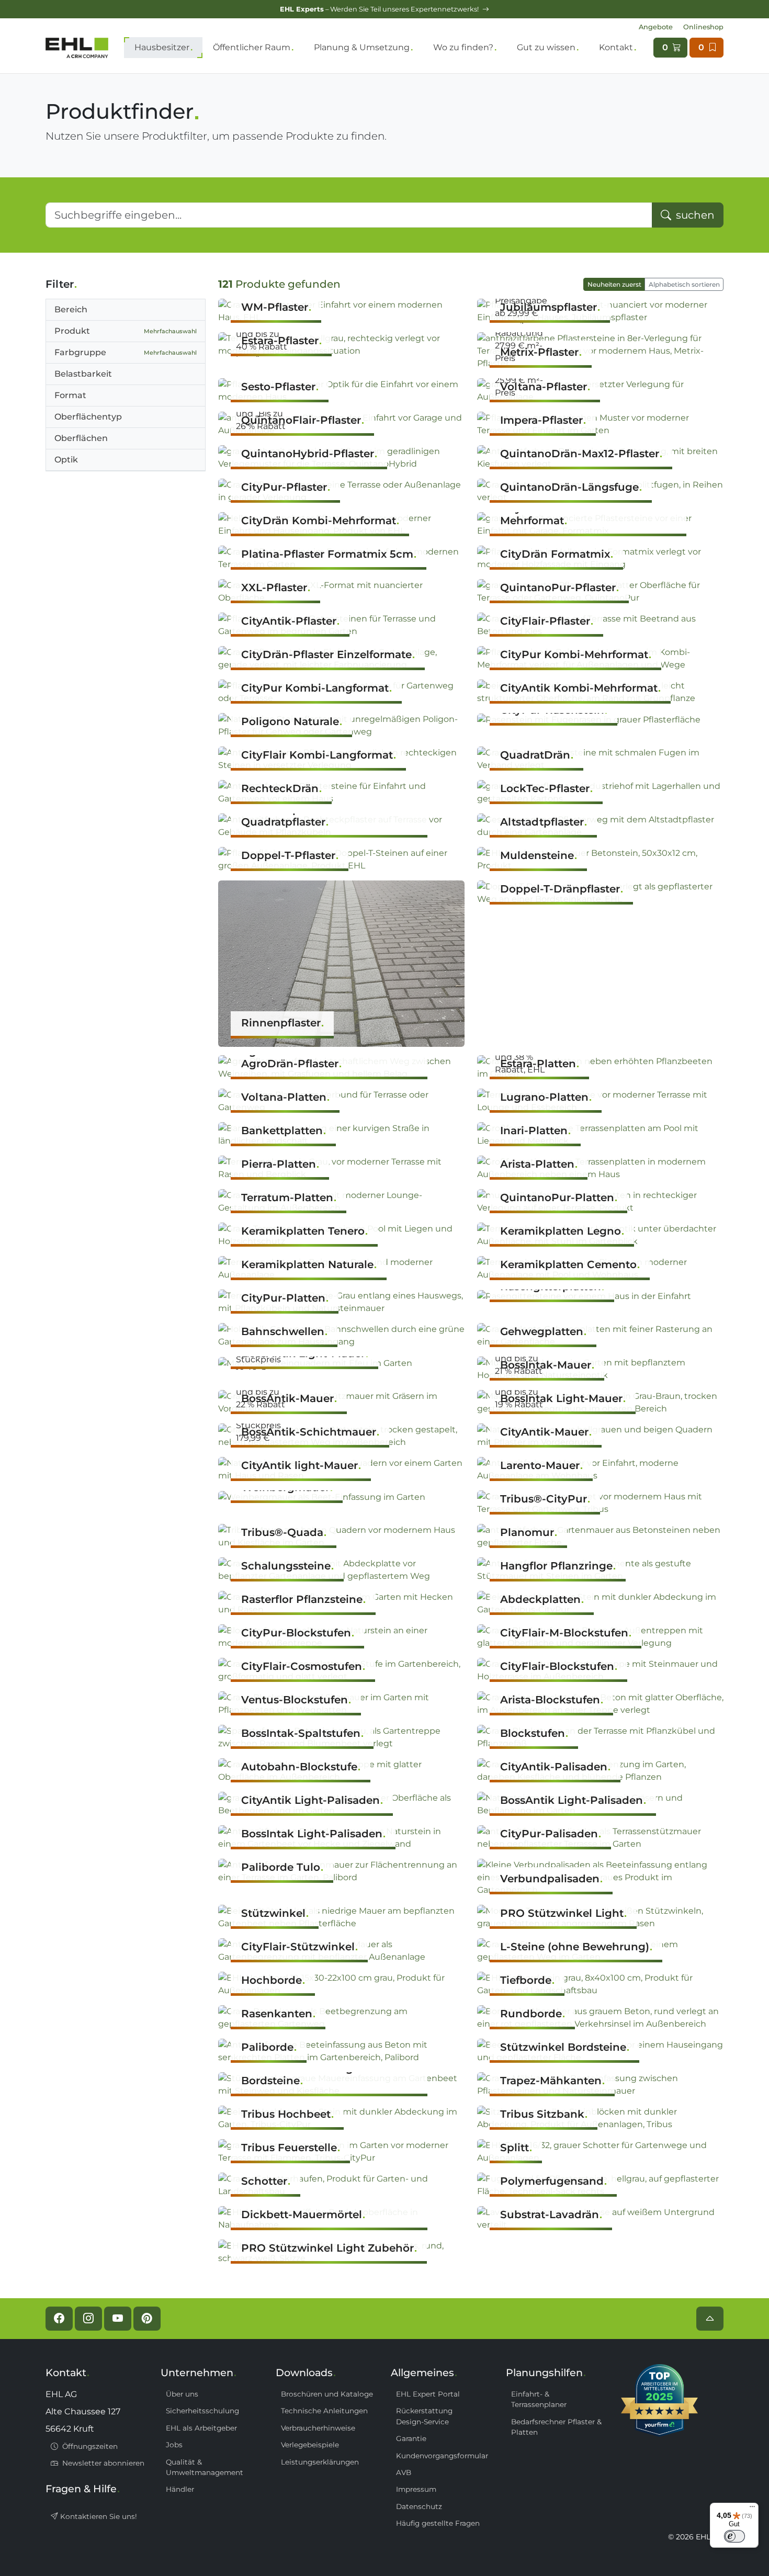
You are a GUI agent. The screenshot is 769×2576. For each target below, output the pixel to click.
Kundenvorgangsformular (442, 2456)
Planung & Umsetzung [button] (362, 47)
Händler (180, 2489)
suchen (694, 215)
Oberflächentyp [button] (88, 417)
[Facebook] (59, 2319)
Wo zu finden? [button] (463, 47)
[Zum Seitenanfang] (710, 2319)
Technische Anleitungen (324, 2411)
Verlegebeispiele (310, 2445)
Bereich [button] (71, 309)
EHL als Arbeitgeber (201, 2428)
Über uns (182, 2394)
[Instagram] (88, 2319)
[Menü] (752, 2509)
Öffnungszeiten (89, 2446)
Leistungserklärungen (320, 2462)
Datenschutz (419, 2506)
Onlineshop (703, 27)
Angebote (656, 27)
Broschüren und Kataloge (327, 2394)
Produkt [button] (126, 331)
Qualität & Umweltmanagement (205, 2467)
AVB (404, 2472)
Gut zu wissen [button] (546, 47)
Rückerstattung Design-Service (424, 2416)
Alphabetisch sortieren (684, 284)
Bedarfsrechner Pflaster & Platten (556, 2427)
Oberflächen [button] (81, 438)
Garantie (411, 2438)
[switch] (734, 2536)
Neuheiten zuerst (614, 284)
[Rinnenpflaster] (341, 963)
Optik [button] (66, 460)
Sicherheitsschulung (202, 2411)
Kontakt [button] (616, 47)
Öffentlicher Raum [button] (252, 47)
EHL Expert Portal (428, 2394)
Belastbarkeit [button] (83, 374)
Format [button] (70, 395)
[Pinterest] (147, 2319)
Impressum (416, 2489)
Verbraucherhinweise (318, 2428)
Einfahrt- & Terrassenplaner (539, 2399)
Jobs (174, 2445)
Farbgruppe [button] (126, 352)
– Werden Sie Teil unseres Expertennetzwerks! (380, 9)
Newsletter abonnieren (102, 2463)
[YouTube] (118, 2319)
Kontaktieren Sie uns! (98, 2516)
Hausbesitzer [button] (162, 47)
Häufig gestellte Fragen (438, 2523)
